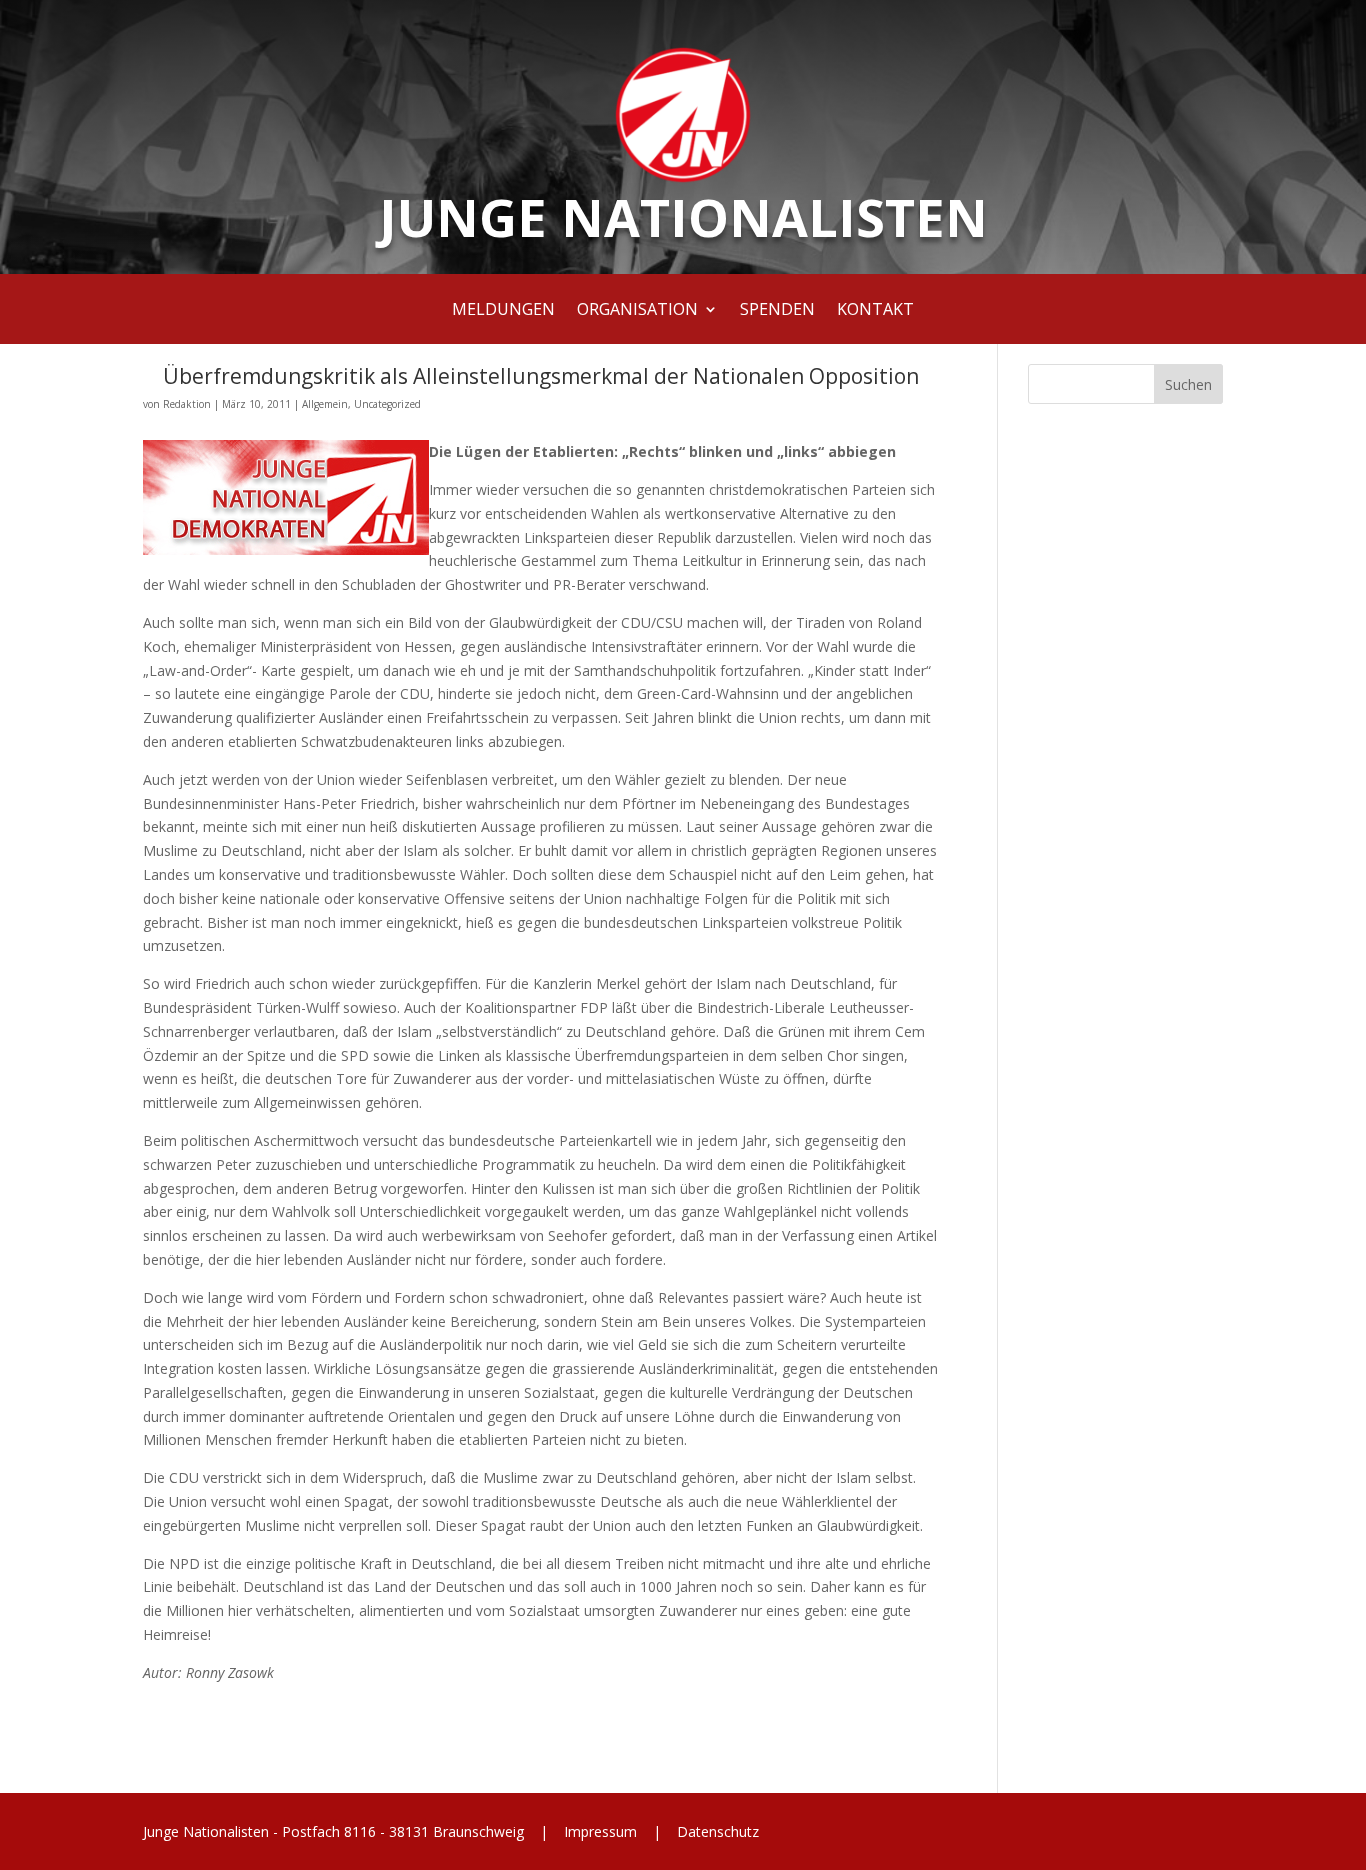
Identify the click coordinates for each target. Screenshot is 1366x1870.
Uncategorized (387, 404)
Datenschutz (716, 1831)
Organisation (637, 311)
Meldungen (503, 311)
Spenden (777, 311)
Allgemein (325, 404)
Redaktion (187, 404)
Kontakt (875, 311)
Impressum (600, 1831)
